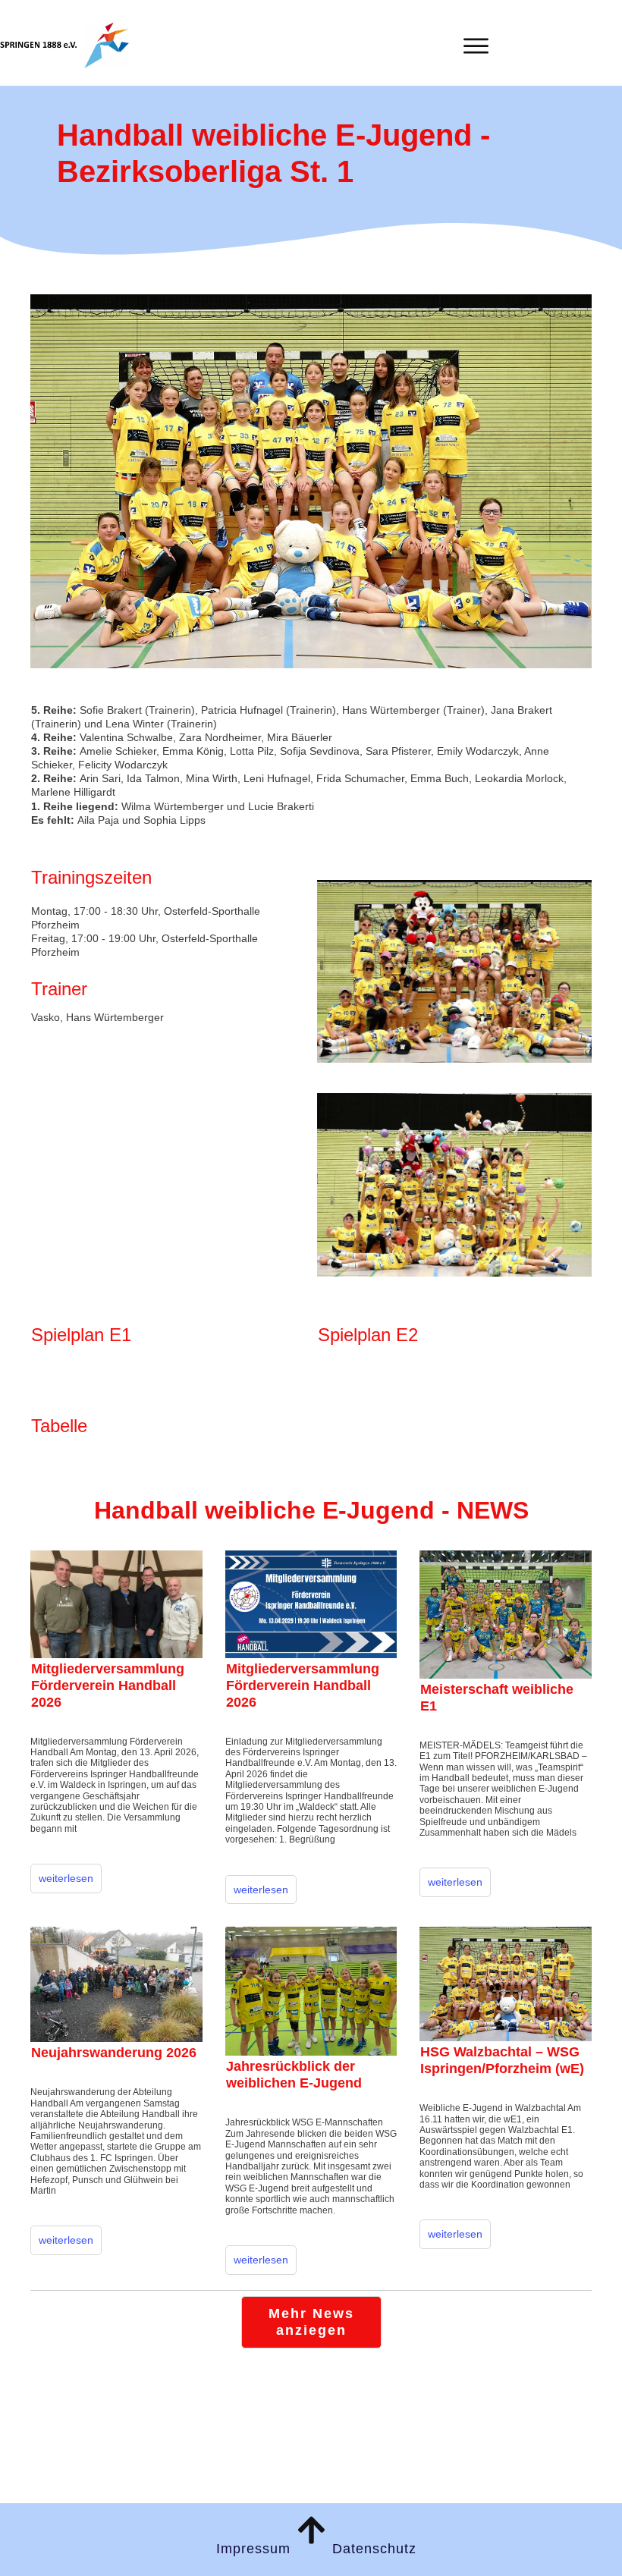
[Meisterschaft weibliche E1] (506, 1615)
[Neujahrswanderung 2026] (116, 1984)
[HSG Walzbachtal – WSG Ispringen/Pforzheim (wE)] (506, 1984)
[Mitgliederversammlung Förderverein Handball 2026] (116, 1604)
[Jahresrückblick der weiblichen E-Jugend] (311, 1991)
